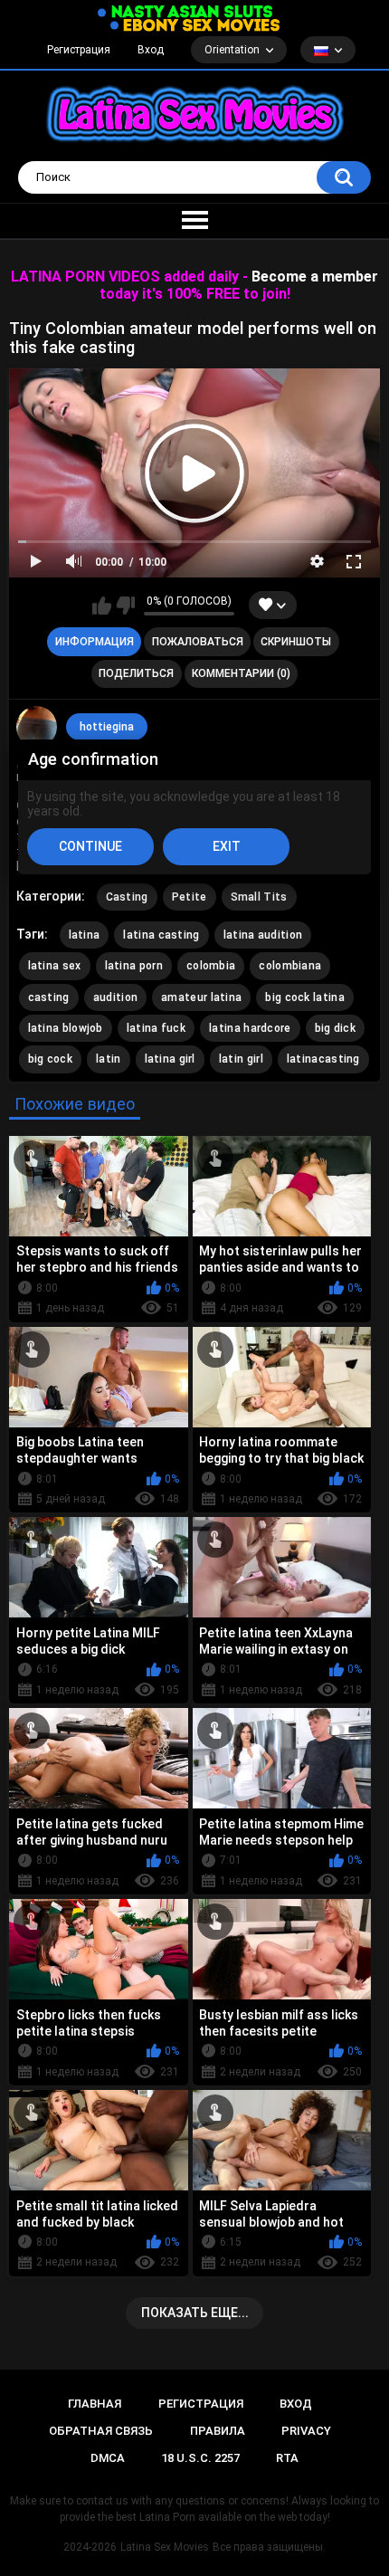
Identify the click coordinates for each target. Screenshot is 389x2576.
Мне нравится (102, 606)
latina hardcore (250, 1028)
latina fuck (156, 1028)
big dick (335, 1028)
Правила (218, 2431)
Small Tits (259, 897)
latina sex (55, 966)
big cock (50, 1059)
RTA (287, 2458)
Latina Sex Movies (165, 2547)
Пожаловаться (198, 642)
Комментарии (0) (241, 673)
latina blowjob (66, 1028)
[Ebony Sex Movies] (195, 25)
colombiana (290, 966)
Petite (190, 897)
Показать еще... (195, 2313)
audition (115, 997)
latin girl (241, 1059)
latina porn (134, 966)
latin (109, 1059)
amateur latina (201, 997)
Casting (127, 897)
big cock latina (305, 997)
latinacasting (323, 1059)
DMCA (108, 2458)
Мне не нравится (125, 606)
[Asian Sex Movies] (185, 12)
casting (49, 997)
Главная (95, 2404)
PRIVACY (306, 2431)
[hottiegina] (37, 727)
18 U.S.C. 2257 (200, 2458)
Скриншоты (296, 642)
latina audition (263, 935)
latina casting (161, 935)
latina (85, 935)
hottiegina (107, 727)
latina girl (170, 1059)
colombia (211, 966)
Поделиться (136, 673)
